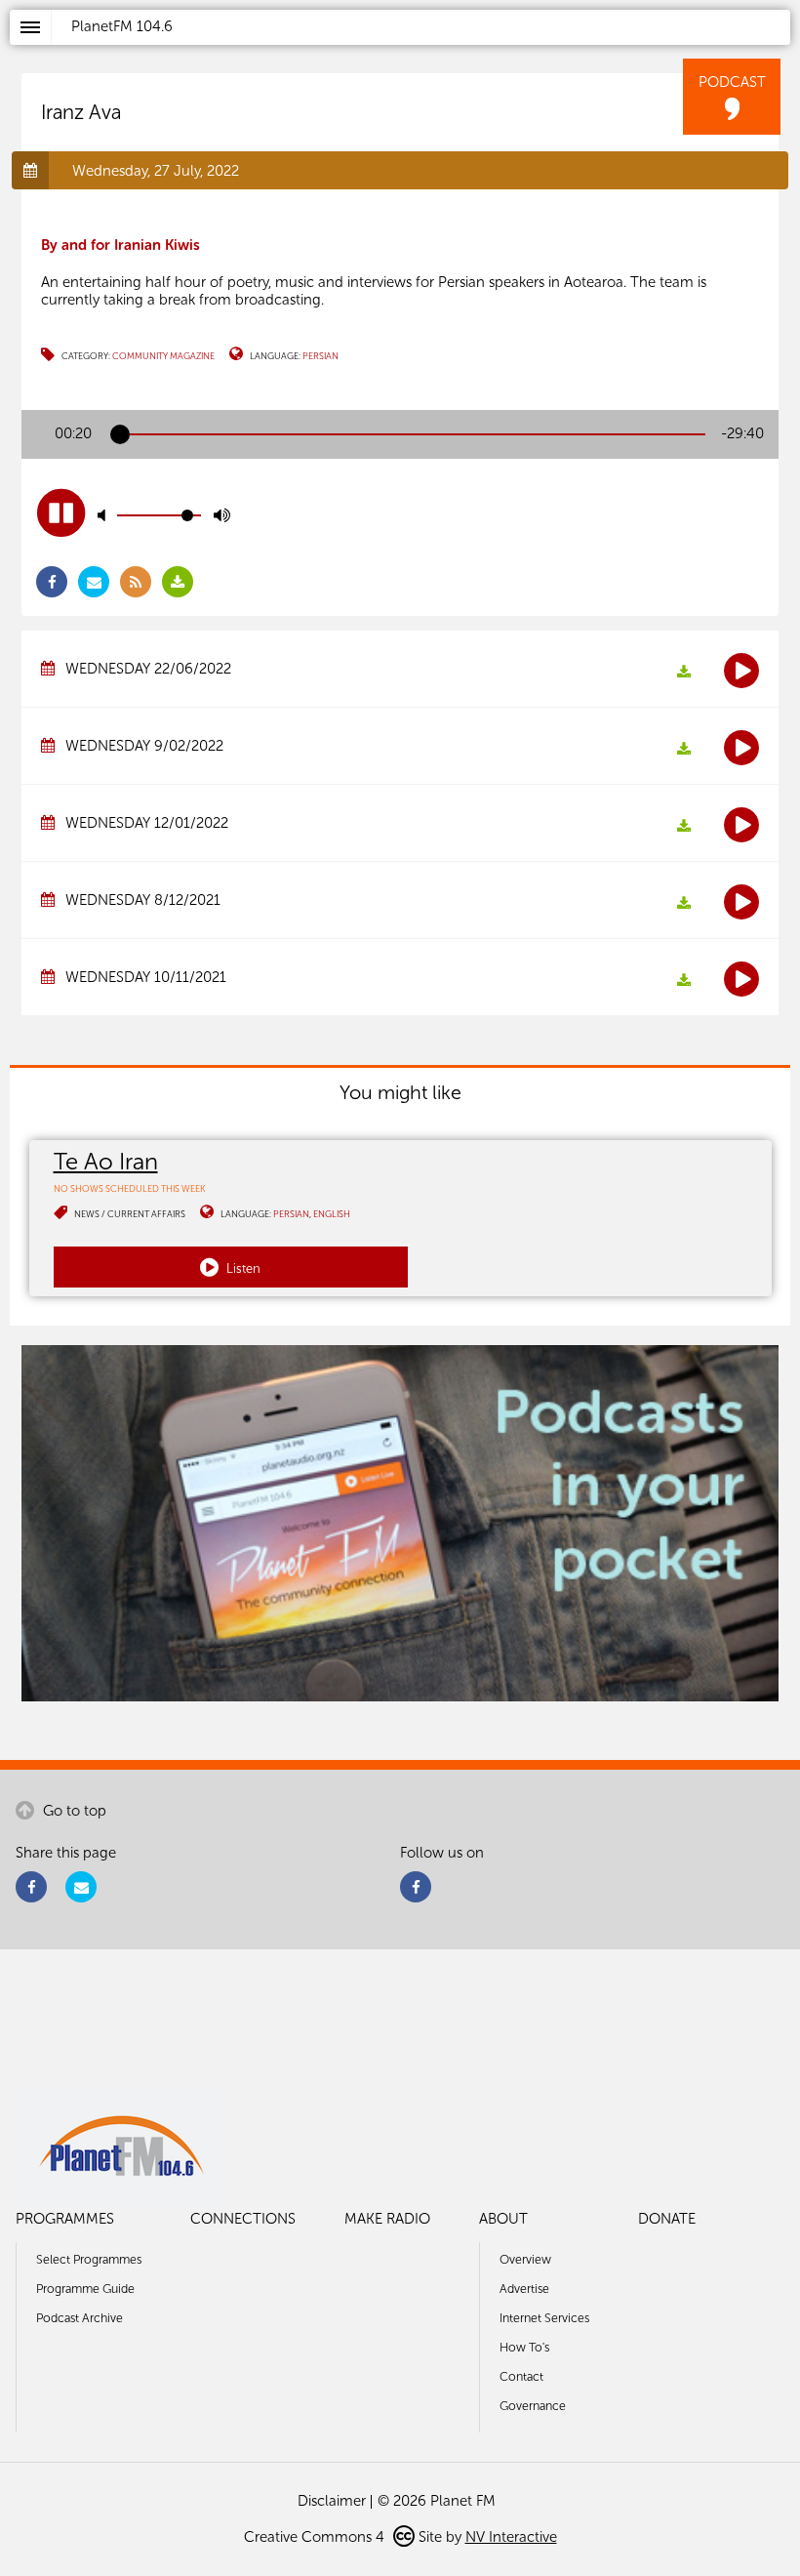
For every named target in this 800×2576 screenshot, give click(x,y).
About (503, 2219)
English (332, 1214)
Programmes (65, 2219)
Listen (242, 1268)
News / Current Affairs (130, 1214)
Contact (521, 2376)
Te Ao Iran (106, 1161)
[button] (61, 513)
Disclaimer (332, 2501)
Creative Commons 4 (316, 2537)
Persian (320, 356)
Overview (525, 2259)
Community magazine (163, 356)
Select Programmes (89, 2259)
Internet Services (544, 2318)
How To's (524, 2347)
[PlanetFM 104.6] (426, 50)
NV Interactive (511, 2537)
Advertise (524, 2289)
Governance (533, 2406)
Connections (243, 2219)
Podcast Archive (80, 2318)
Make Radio (387, 2219)
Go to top (73, 1811)
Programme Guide (85, 2289)
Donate (667, 2219)
